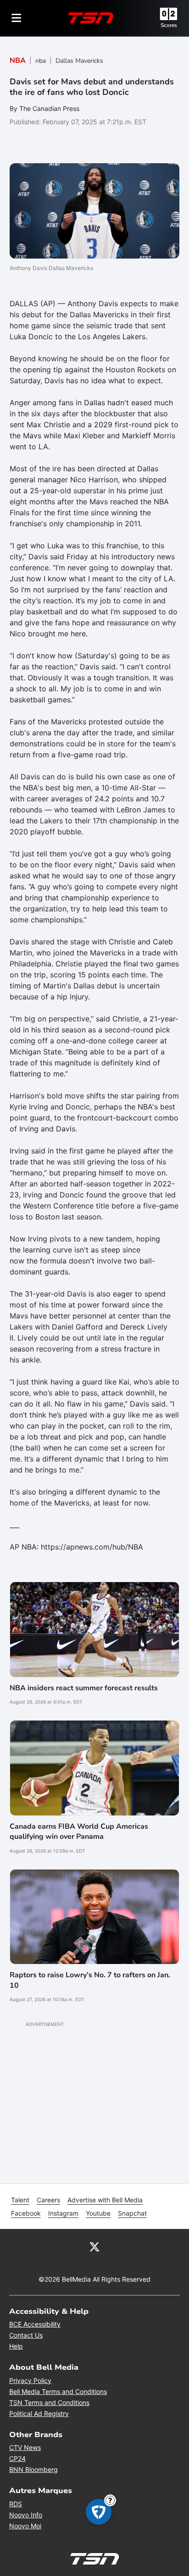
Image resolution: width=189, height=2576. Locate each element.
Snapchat (132, 2213)
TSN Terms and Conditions (49, 2402)
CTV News (25, 2447)
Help (16, 2346)
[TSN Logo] (91, 18)
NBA (18, 61)
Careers (48, 2200)
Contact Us (26, 2335)
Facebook (26, 2213)
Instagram (63, 2213)
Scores (169, 25)
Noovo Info (26, 2515)
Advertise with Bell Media (105, 2200)
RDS (16, 2504)
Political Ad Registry (39, 2413)
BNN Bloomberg (33, 2469)
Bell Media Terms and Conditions (58, 2391)
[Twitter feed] (94, 2246)
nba (41, 61)
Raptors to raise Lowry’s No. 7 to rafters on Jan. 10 (90, 1980)
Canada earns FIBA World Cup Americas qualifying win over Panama (79, 1831)
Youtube (98, 2213)
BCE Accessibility (35, 2324)
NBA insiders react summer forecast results (84, 1688)
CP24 (17, 2458)
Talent (20, 2200)
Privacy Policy (30, 2380)
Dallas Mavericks (79, 61)
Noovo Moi (25, 2526)
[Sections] (17, 18)
